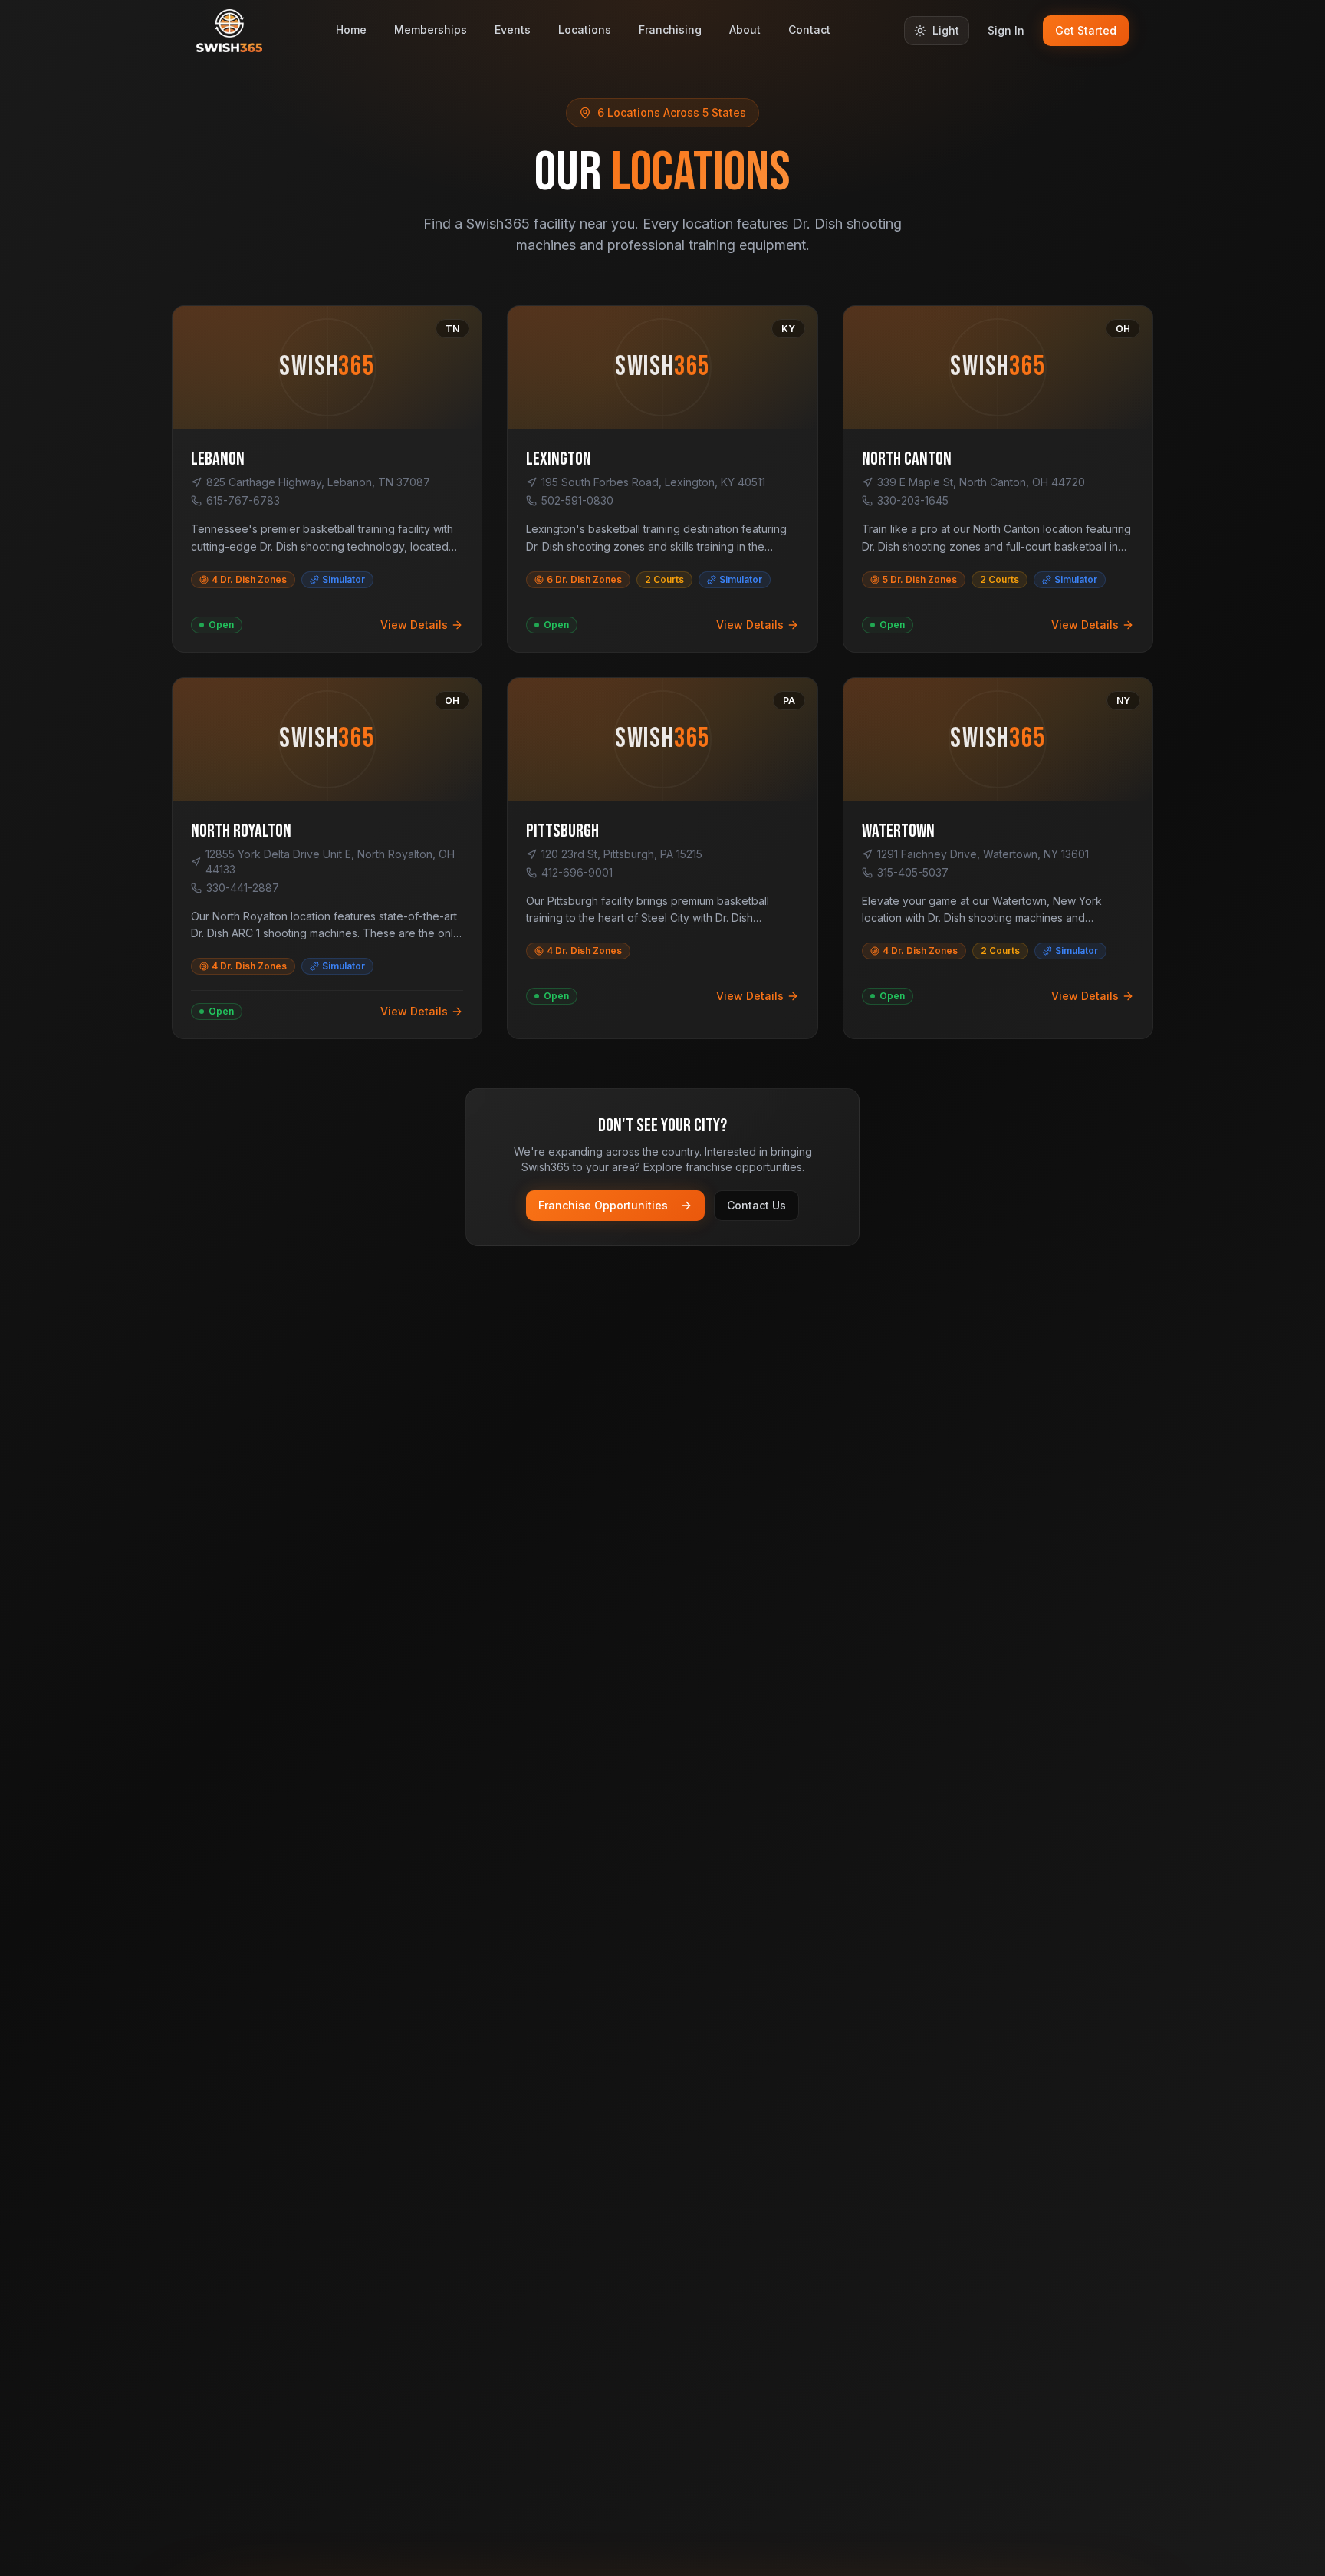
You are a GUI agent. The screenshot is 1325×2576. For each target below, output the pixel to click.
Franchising (670, 30)
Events (513, 30)
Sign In (1006, 30)
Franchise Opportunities (603, 1205)
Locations (585, 30)
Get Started (1086, 30)
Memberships (431, 30)
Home (351, 30)
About (745, 30)
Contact (809, 30)
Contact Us (756, 1205)
